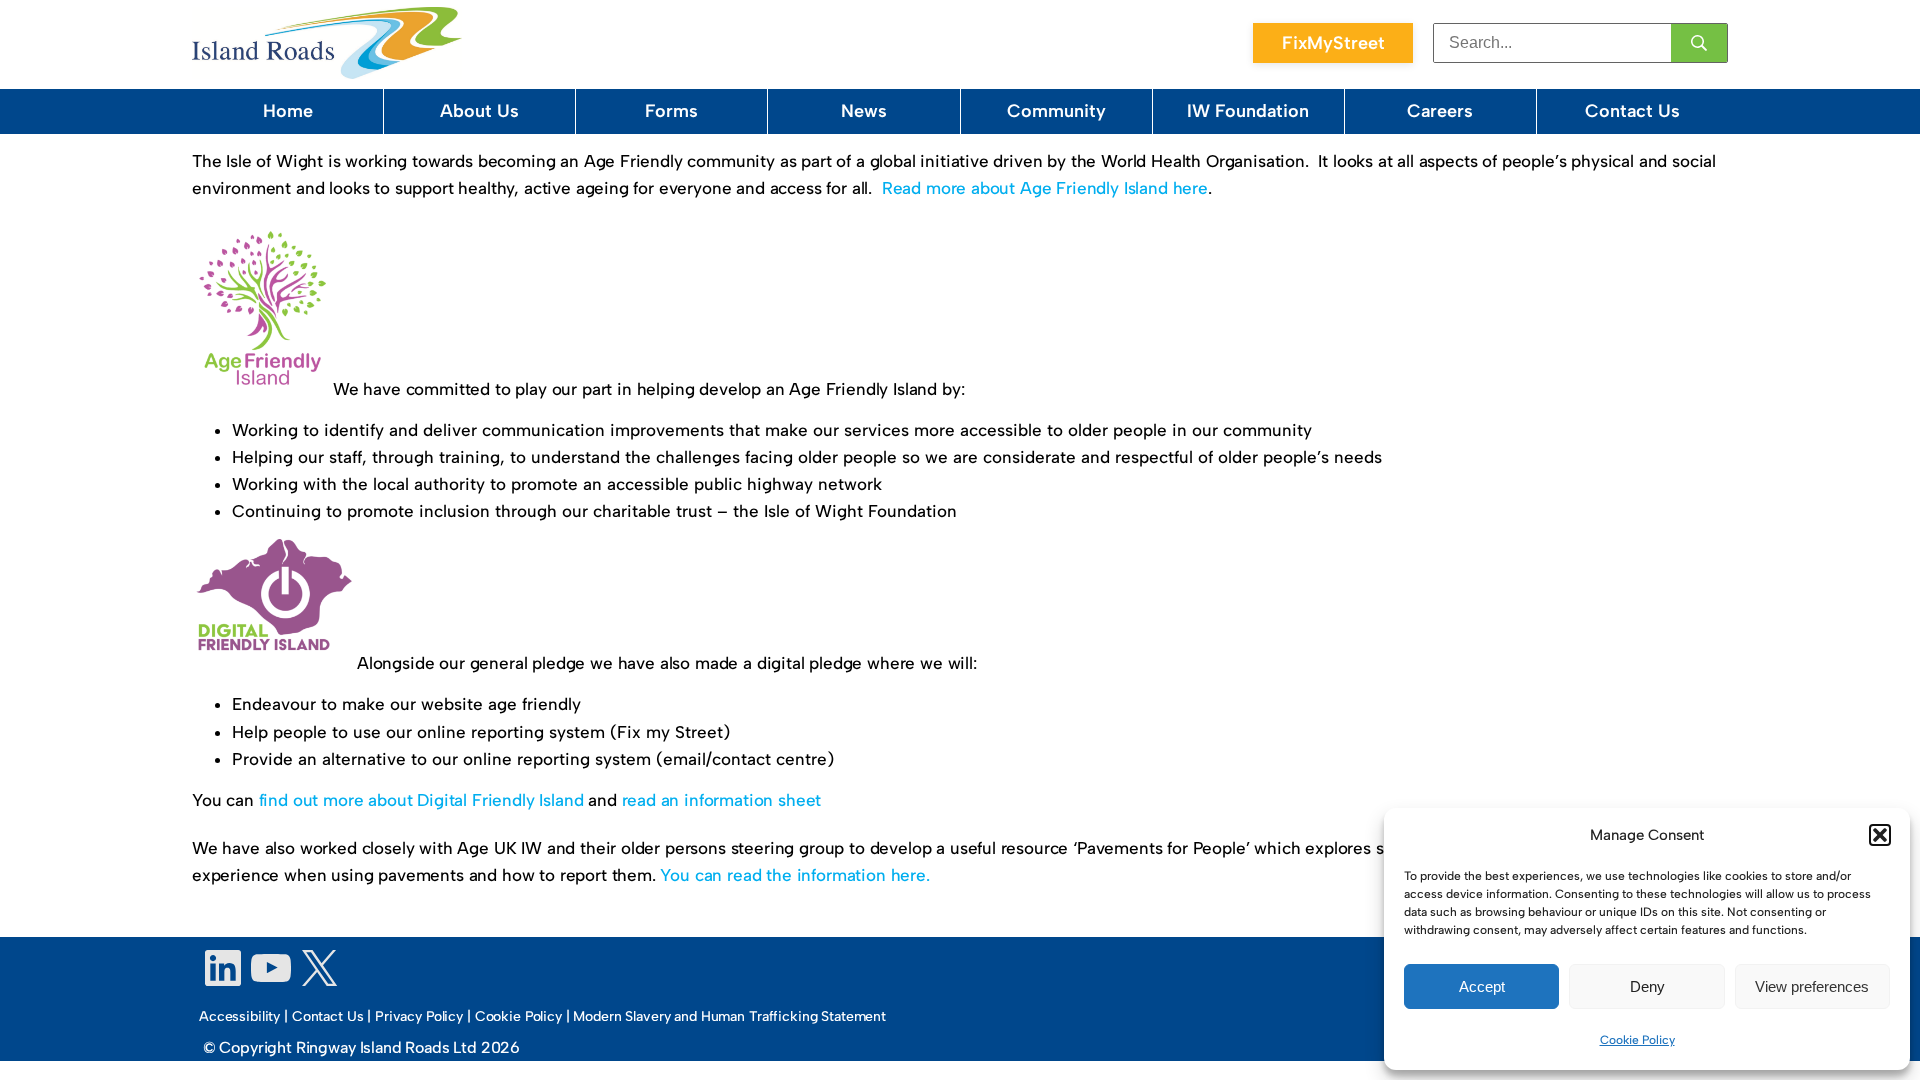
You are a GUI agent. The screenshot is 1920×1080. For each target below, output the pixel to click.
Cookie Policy (1637, 1040)
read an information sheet (722, 800)
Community (1056, 111)
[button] (1880, 835)
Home (288, 111)
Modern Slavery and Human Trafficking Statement (729, 1016)
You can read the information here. (794, 875)
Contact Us (1632, 111)
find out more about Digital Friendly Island (421, 800)
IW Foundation (1248, 111)
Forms (671, 111)
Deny (1647, 986)
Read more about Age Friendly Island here (1045, 188)
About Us (479, 111)
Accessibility (239, 1016)
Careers (1440, 111)
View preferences (1812, 986)
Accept (1482, 986)
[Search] (1699, 43)
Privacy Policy (419, 1016)
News (864, 111)
